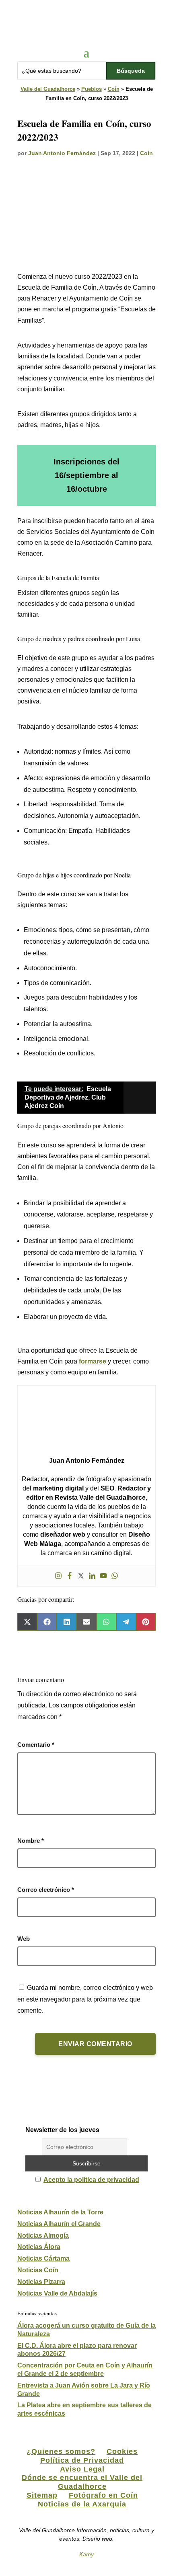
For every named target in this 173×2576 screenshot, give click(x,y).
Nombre (31, 1841)
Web (24, 1939)
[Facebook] (70, 1576)
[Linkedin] (92, 1576)
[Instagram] (58, 1576)
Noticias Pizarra (41, 2282)
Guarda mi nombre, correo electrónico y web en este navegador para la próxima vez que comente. (85, 1999)
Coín (114, 89)
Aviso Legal (82, 2469)
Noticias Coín (38, 2270)
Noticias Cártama (43, 2258)
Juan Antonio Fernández (62, 153)
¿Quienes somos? (61, 2451)
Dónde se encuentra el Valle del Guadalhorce (82, 2482)
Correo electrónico (46, 1890)
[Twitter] (81, 1576)
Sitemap (42, 2495)
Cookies (122, 2451)
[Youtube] (103, 1576)
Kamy (86, 2554)
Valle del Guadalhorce (48, 89)
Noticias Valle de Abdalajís (57, 2293)
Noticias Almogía (43, 2236)
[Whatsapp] (115, 1576)
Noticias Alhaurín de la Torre (60, 2212)
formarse (93, 1361)
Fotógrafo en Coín (103, 2495)
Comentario (36, 1745)
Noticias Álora (39, 2247)
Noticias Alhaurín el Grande (59, 2224)
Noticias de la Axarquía (82, 2504)
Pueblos (92, 89)
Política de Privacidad (82, 2460)
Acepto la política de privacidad (91, 2180)
